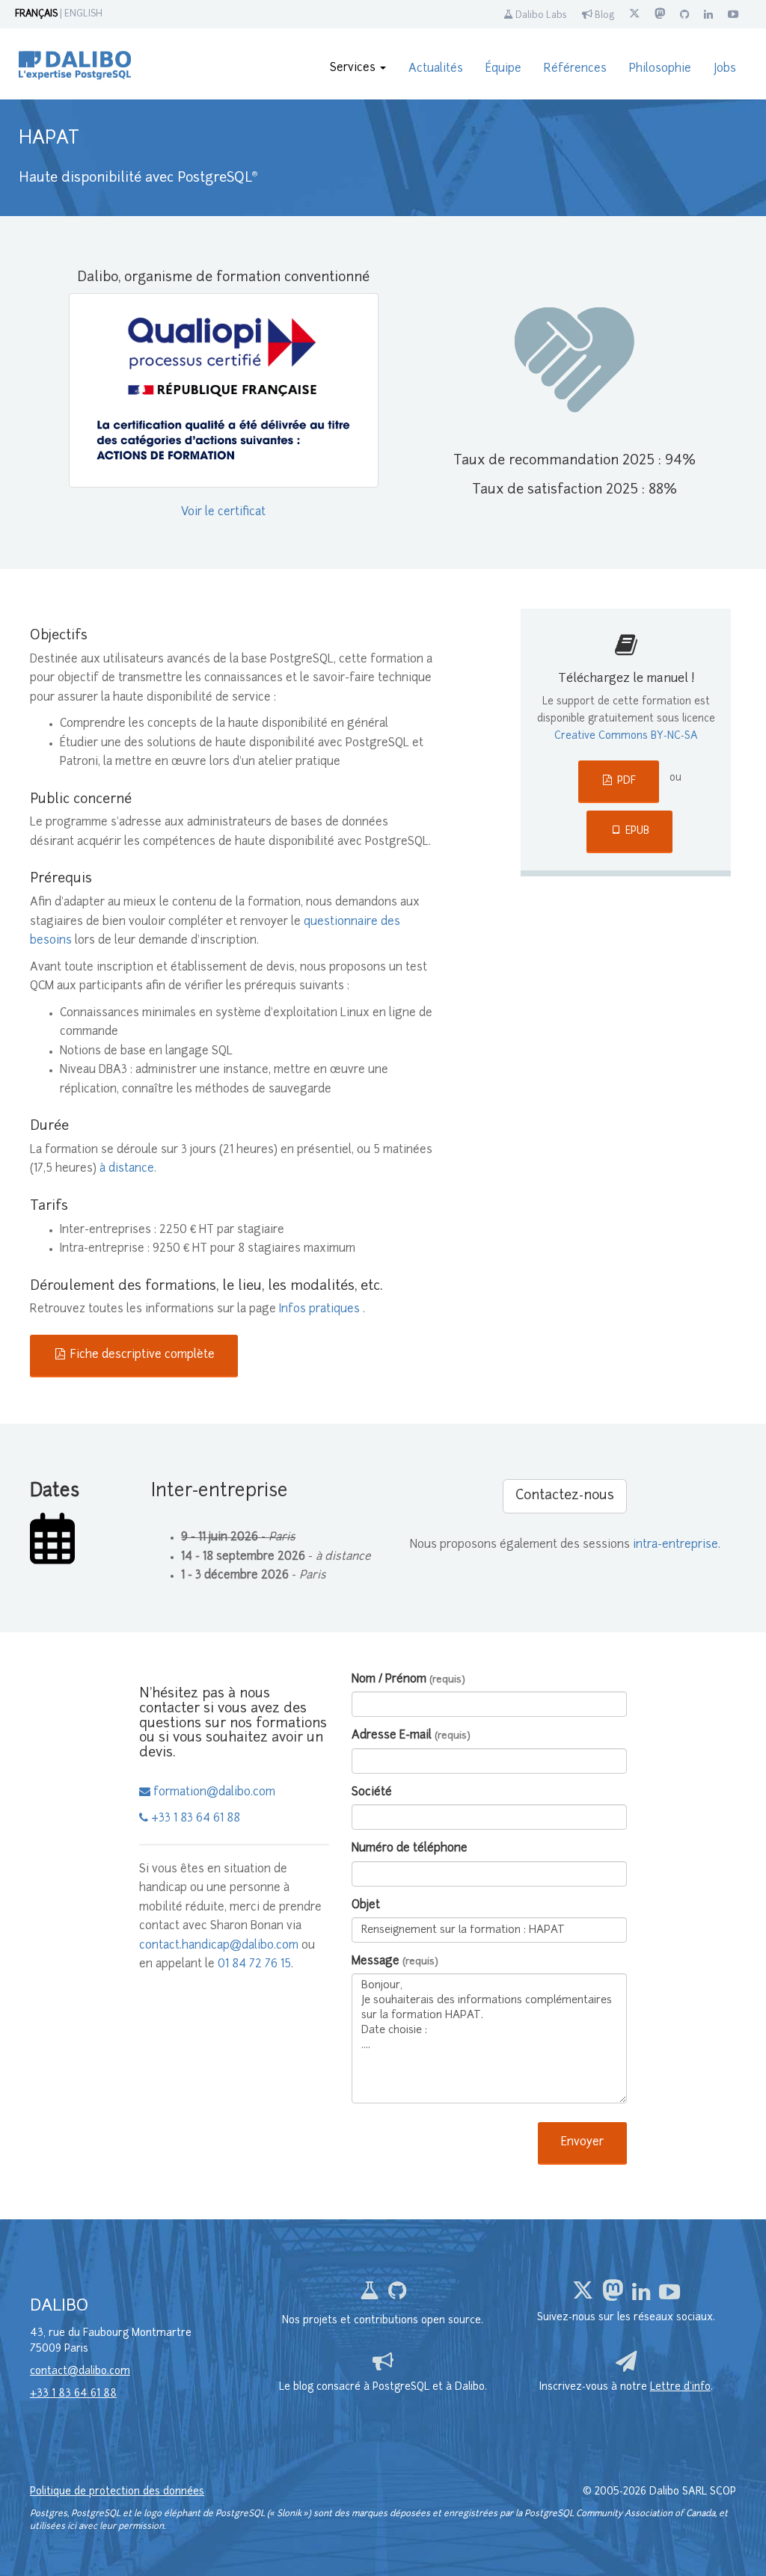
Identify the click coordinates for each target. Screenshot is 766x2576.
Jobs (725, 69)
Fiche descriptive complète (141, 1355)
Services (354, 68)
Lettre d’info (680, 2387)
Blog (603, 16)
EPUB (636, 831)
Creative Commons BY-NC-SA (626, 736)
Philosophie (660, 69)
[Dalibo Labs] (371, 2295)
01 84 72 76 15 (254, 1965)
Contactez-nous (565, 1496)
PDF (625, 781)
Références (575, 69)
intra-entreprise (675, 1545)
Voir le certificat (223, 513)
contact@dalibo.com (80, 2371)
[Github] (397, 2295)
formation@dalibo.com (213, 1793)
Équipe (503, 69)
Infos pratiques (321, 1310)
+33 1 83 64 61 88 (194, 1819)
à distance (127, 1169)
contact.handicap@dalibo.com (219, 1946)
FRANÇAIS (36, 14)
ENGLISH (83, 14)
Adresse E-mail (411, 1736)
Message (395, 1962)
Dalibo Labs (540, 16)
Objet (366, 1906)
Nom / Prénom (408, 1680)
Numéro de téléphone (410, 1849)
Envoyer (582, 2143)
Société (372, 1793)
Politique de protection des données (117, 2492)
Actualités (436, 69)
